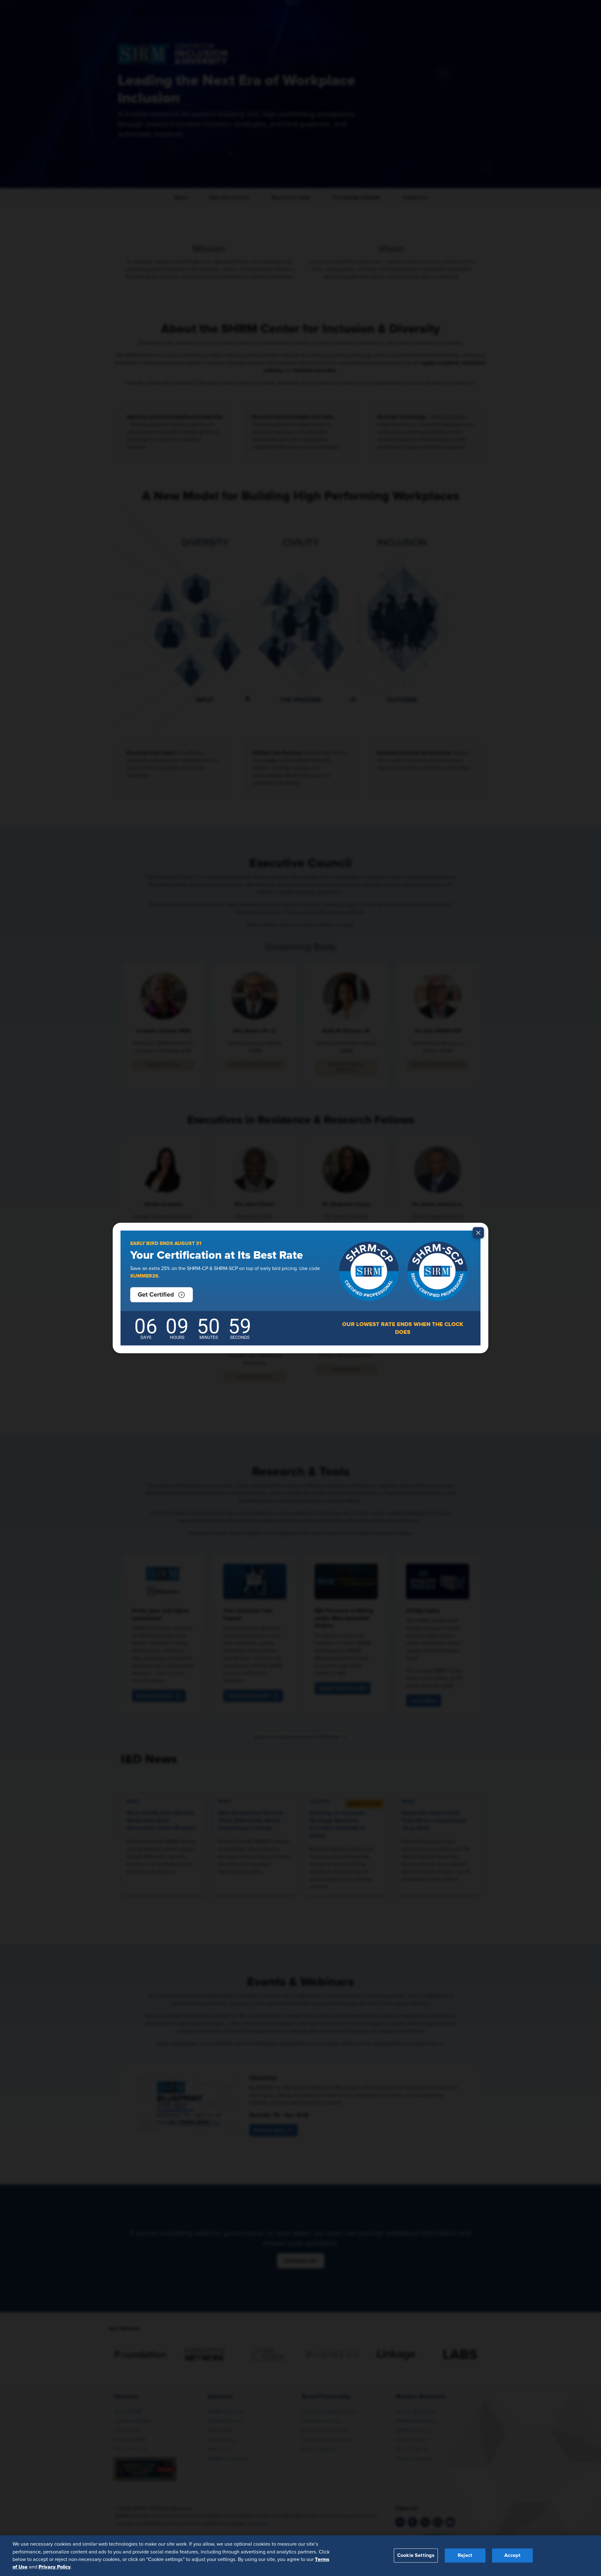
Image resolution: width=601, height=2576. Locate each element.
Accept (512, 2555)
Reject (465, 2555)
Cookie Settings (416, 2555)
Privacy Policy (55, 2567)
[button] (162, 1295)
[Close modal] (478, 1233)
